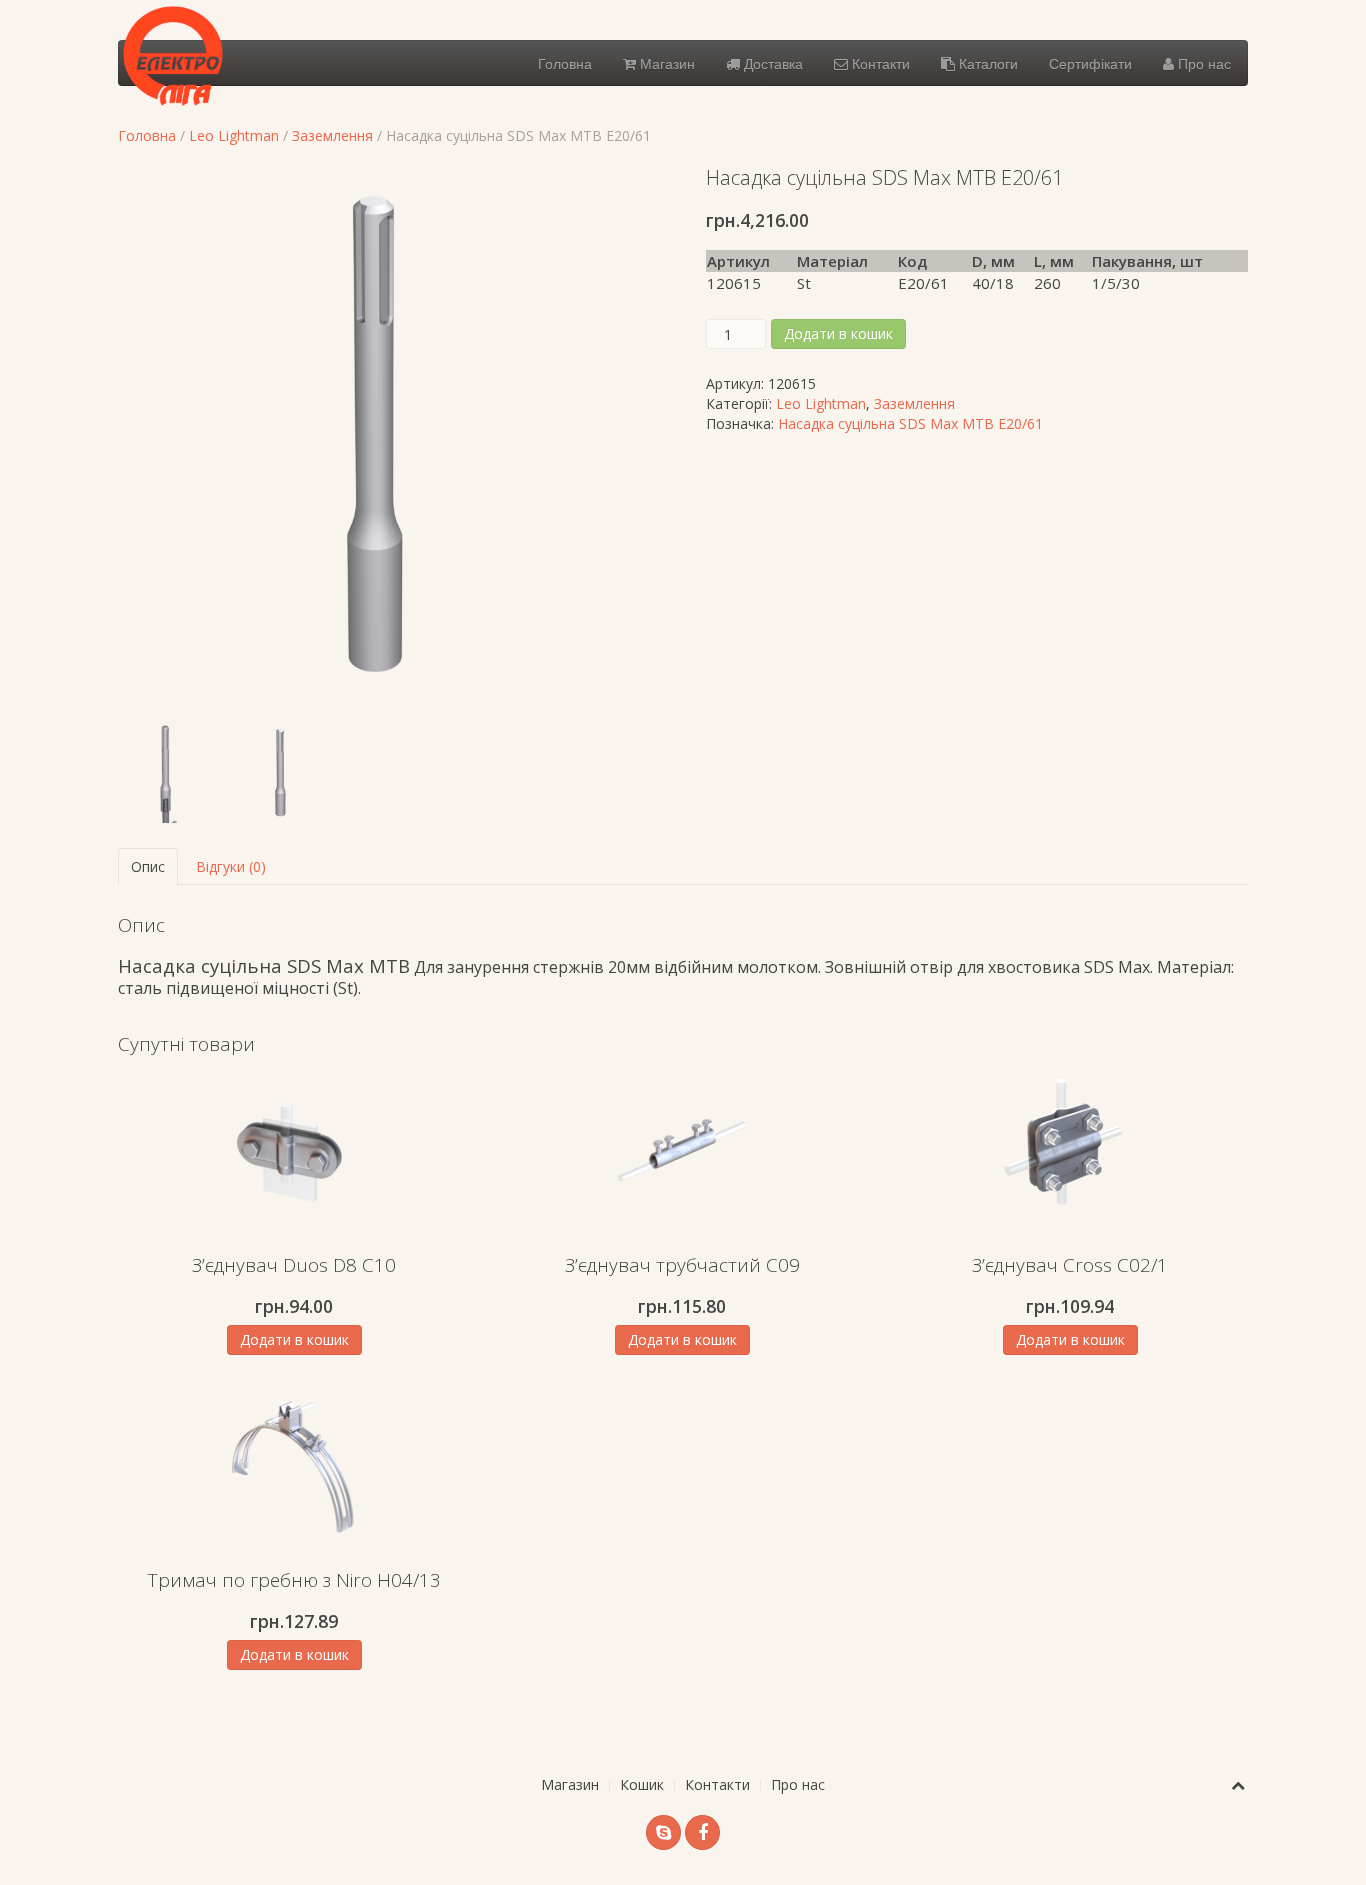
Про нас (1202, 63)
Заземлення (332, 135)
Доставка (771, 63)
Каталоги (986, 63)
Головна (565, 63)
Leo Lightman (234, 135)
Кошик (642, 1784)
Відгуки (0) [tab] (231, 866)
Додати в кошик (838, 333)
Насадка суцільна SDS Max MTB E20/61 (910, 423)
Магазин (665, 63)
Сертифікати (1090, 63)
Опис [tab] (148, 866)
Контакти (879, 63)
